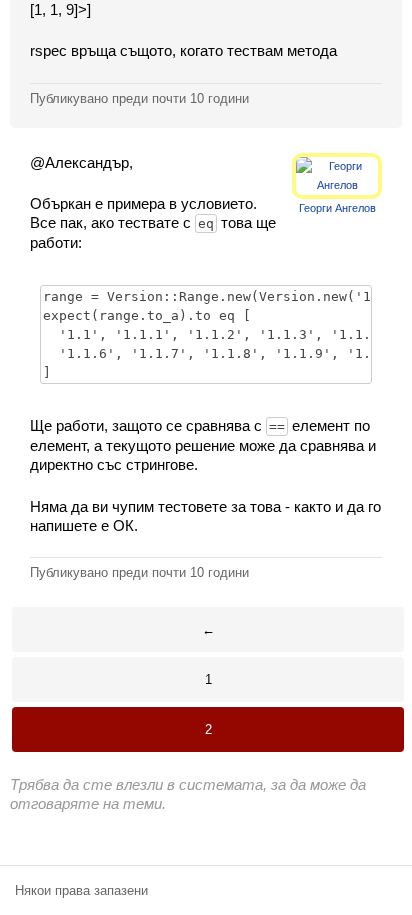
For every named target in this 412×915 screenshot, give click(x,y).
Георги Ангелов (337, 208)
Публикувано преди (139, 98)
